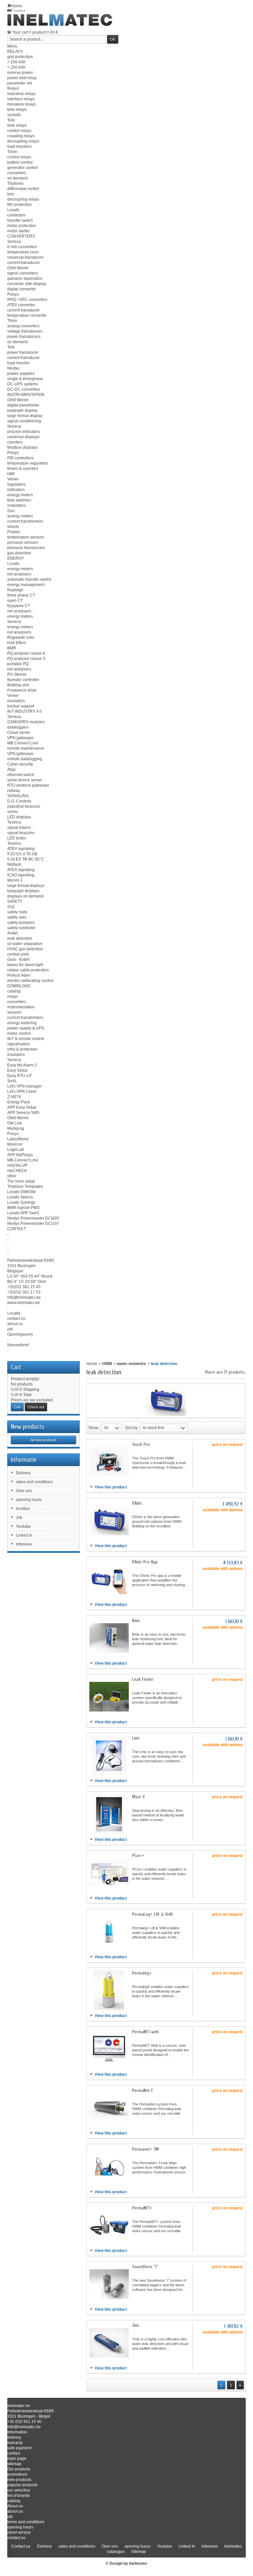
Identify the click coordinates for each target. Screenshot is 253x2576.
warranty (15, 2443)
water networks (131, 1364)
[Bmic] (109, 1638)
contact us (16, 2538)
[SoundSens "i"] (109, 2284)
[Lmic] (109, 1755)
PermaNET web (145, 2032)
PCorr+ (138, 1856)
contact (14, 2453)
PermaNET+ (142, 2208)
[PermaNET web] (109, 2049)
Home (92, 1364)
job (10, 2517)
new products (19, 2480)
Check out (36, 1407)
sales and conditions (34, 1482)
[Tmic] (109, 2343)
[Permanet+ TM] (109, 2167)
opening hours (29, 1500)
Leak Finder (143, 1679)
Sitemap (139, 2552)
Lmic (136, 1738)
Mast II (138, 1797)
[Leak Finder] (109, 1697)
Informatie (24, 1460)
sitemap (14, 2464)
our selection (19, 2490)
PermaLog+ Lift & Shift (153, 1914)
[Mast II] (109, 1814)
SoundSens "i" (145, 2267)
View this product (111, 1487)
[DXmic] (109, 1520)
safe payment (19, 2448)
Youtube (23, 1526)
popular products (22, 2485)
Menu (12, 46)
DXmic (137, 1503)
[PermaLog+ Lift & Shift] (109, 1932)
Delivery (23, 1473)
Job (19, 1517)
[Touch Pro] (109, 1462)
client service (19, 2532)
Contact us (21, 2546)
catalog (14, 2501)
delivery (14, 2437)
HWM (107, 1364)
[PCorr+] (109, 1873)
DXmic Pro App (145, 1562)
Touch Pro (141, 1444)
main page (17, 2459)
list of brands (19, 2495)
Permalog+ (142, 1973)
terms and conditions (26, 2522)
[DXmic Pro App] (109, 1579)
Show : (94, 1428)
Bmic (136, 1621)
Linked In (24, 1535)
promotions (17, 2474)
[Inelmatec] (60, 20)
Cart (16, 1367)
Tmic (136, 2325)
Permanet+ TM (145, 2149)
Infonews (24, 1544)
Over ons (24, 1491)
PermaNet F (143, 2090)
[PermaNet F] (109, 2108)
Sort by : (132, 1428)
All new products (43, 1440)
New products (28, 1427)
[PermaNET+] (109, 2225)
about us (15, 2511)
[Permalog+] (109, 1990)
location (23, 1509)
